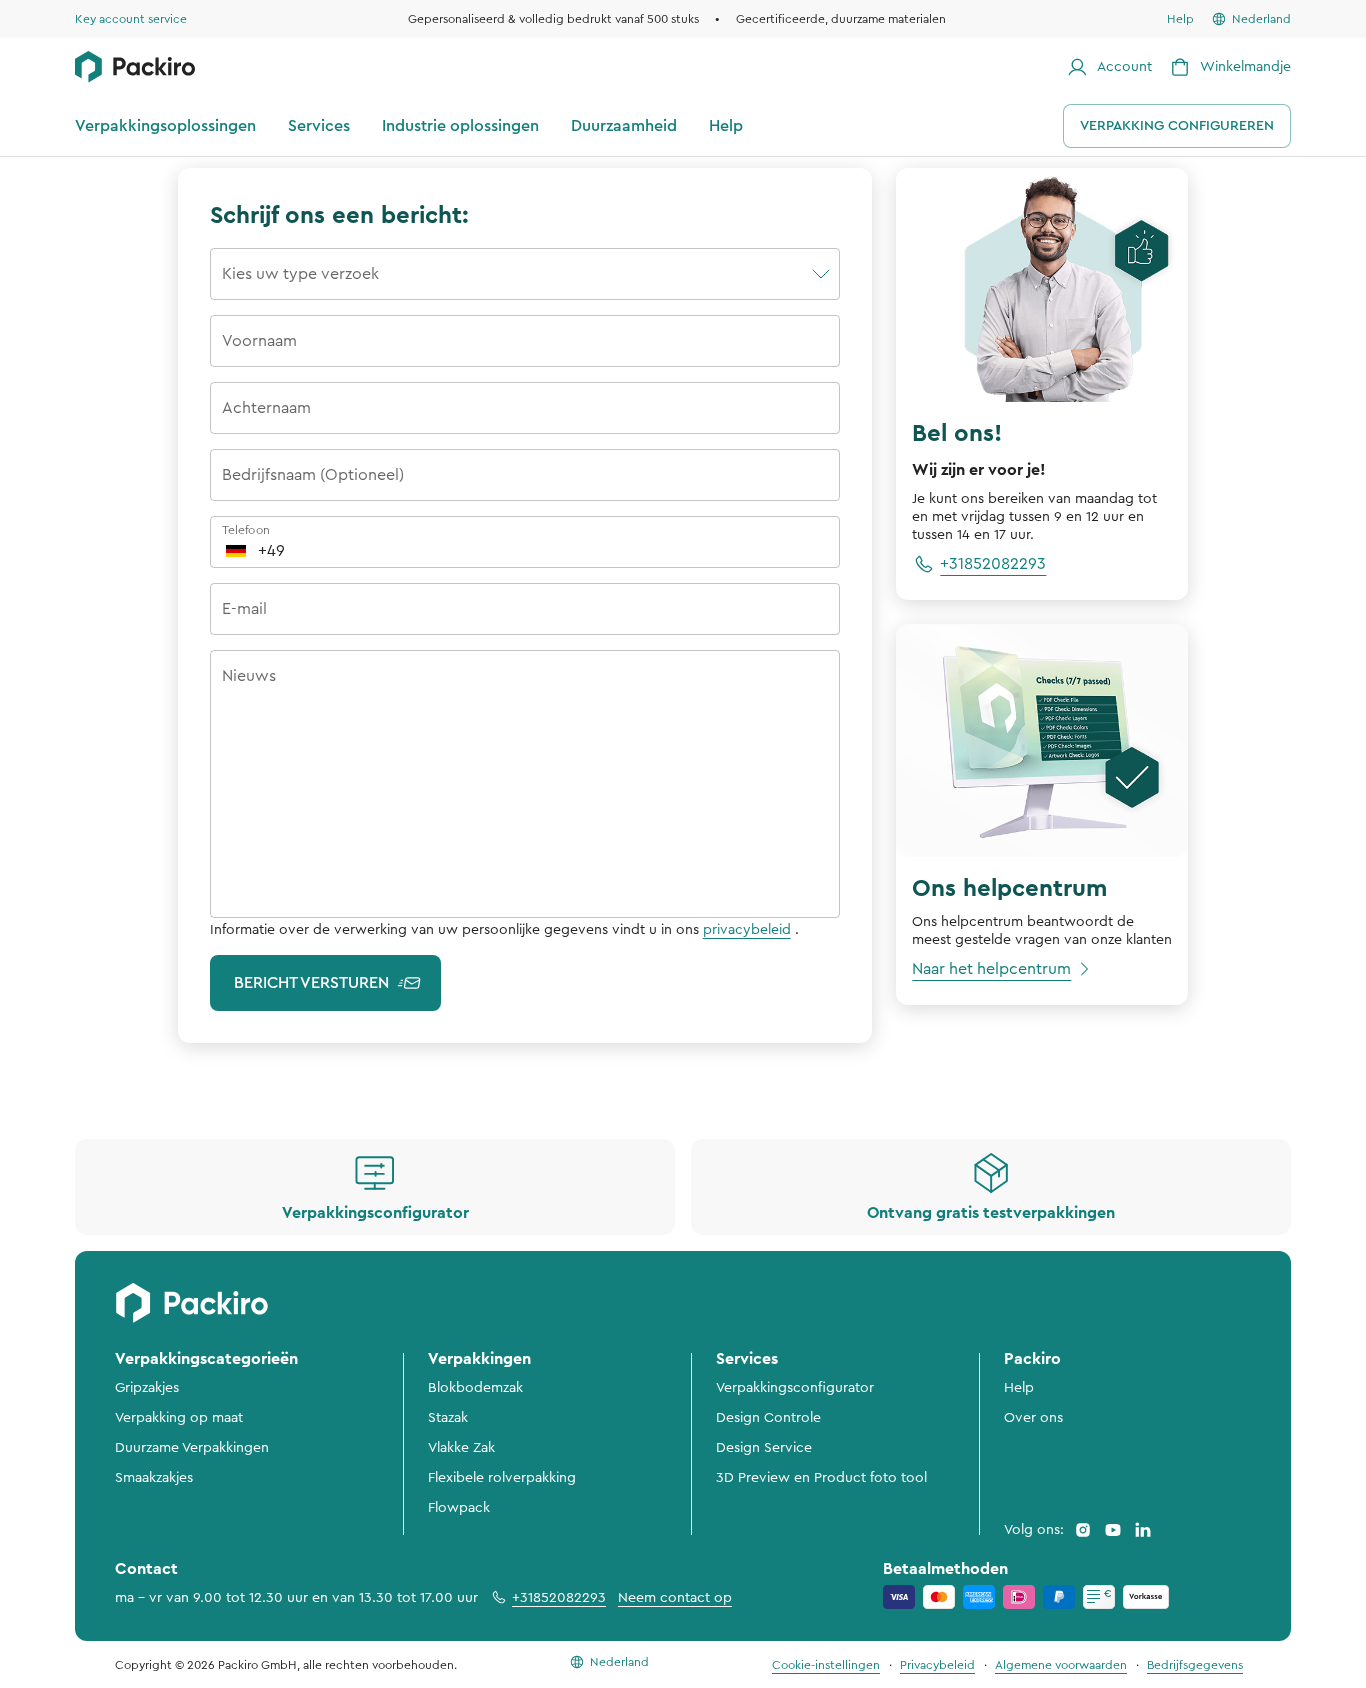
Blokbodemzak (475, 1388)
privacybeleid (747, 930)
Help (1019, 1388)
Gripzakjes (147, 1388)
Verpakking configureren (1177, 126)
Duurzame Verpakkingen (192, 1448)
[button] (525, 272)
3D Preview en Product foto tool (821, 1478)
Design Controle (768, 1418)
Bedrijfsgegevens (1195, 1665)
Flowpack (459, 1508)
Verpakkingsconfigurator (795, 1388)
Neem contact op (675, 1598)
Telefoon (246, 530)
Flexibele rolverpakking (502, 1478)
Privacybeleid (937, 1665)
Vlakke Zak (461, 1448)
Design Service (764, 1448)
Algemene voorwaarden (1061, 1665)
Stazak (448, 1418)
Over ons (1033, 1418)
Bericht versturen (311, 983)
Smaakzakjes (154, 1478)
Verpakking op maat (179, 1418)
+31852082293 (559, 1598)
